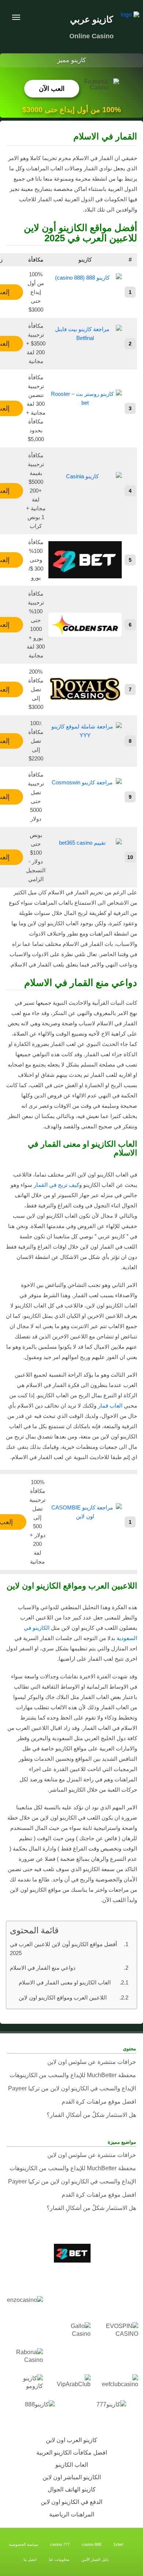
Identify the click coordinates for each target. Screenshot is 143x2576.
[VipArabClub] (71, 2384)
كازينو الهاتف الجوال (72, 2489)
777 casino (60, 2544)
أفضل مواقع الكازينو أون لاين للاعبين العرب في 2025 (63, 1949)
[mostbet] (119, 2358)
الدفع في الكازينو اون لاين (71, 2502)
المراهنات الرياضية (72, 2514)
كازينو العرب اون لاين (71, 2440)
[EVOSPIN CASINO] (119, 2332)
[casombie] (24, 2279)
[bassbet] (24, 2253)
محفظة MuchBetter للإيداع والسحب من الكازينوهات (73, 2075)
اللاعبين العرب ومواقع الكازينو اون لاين (63, 1997)
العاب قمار (110, 1406)
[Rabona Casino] (24, 2358)
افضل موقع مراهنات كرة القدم (99, 2102)
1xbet (118, 2544)
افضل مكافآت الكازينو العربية (72, 2453)
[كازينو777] (107, 2410)
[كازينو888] (36, 2410)
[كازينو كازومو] (24, 2384)
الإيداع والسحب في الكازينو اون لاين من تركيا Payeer (72, 2088)
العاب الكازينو (72, 2465)
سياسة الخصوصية (23, 2544)
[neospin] (71, 2358)
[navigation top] (16, 17)
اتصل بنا (30, 2559)
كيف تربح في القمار (56, 1185)
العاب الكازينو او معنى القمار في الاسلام (65, 1982)
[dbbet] (71, 2305)
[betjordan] (71, 2279)
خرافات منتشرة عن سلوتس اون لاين (92, 2062)
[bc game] (119, 2279)
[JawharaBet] (24, 2332)
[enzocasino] (24, 2305)
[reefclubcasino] (119, 2384)
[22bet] (71, 2253)
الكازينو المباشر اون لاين (72, 2477)
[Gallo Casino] (71, 2332)
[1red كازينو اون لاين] (119, 2253)
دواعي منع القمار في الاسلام (43, 1968)
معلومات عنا (59, 2559)
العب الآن (52, 89)
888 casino (91, 2544)
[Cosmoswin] (119, 2305)
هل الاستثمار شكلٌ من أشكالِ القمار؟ (91, 2115)
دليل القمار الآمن (95, 2559)
